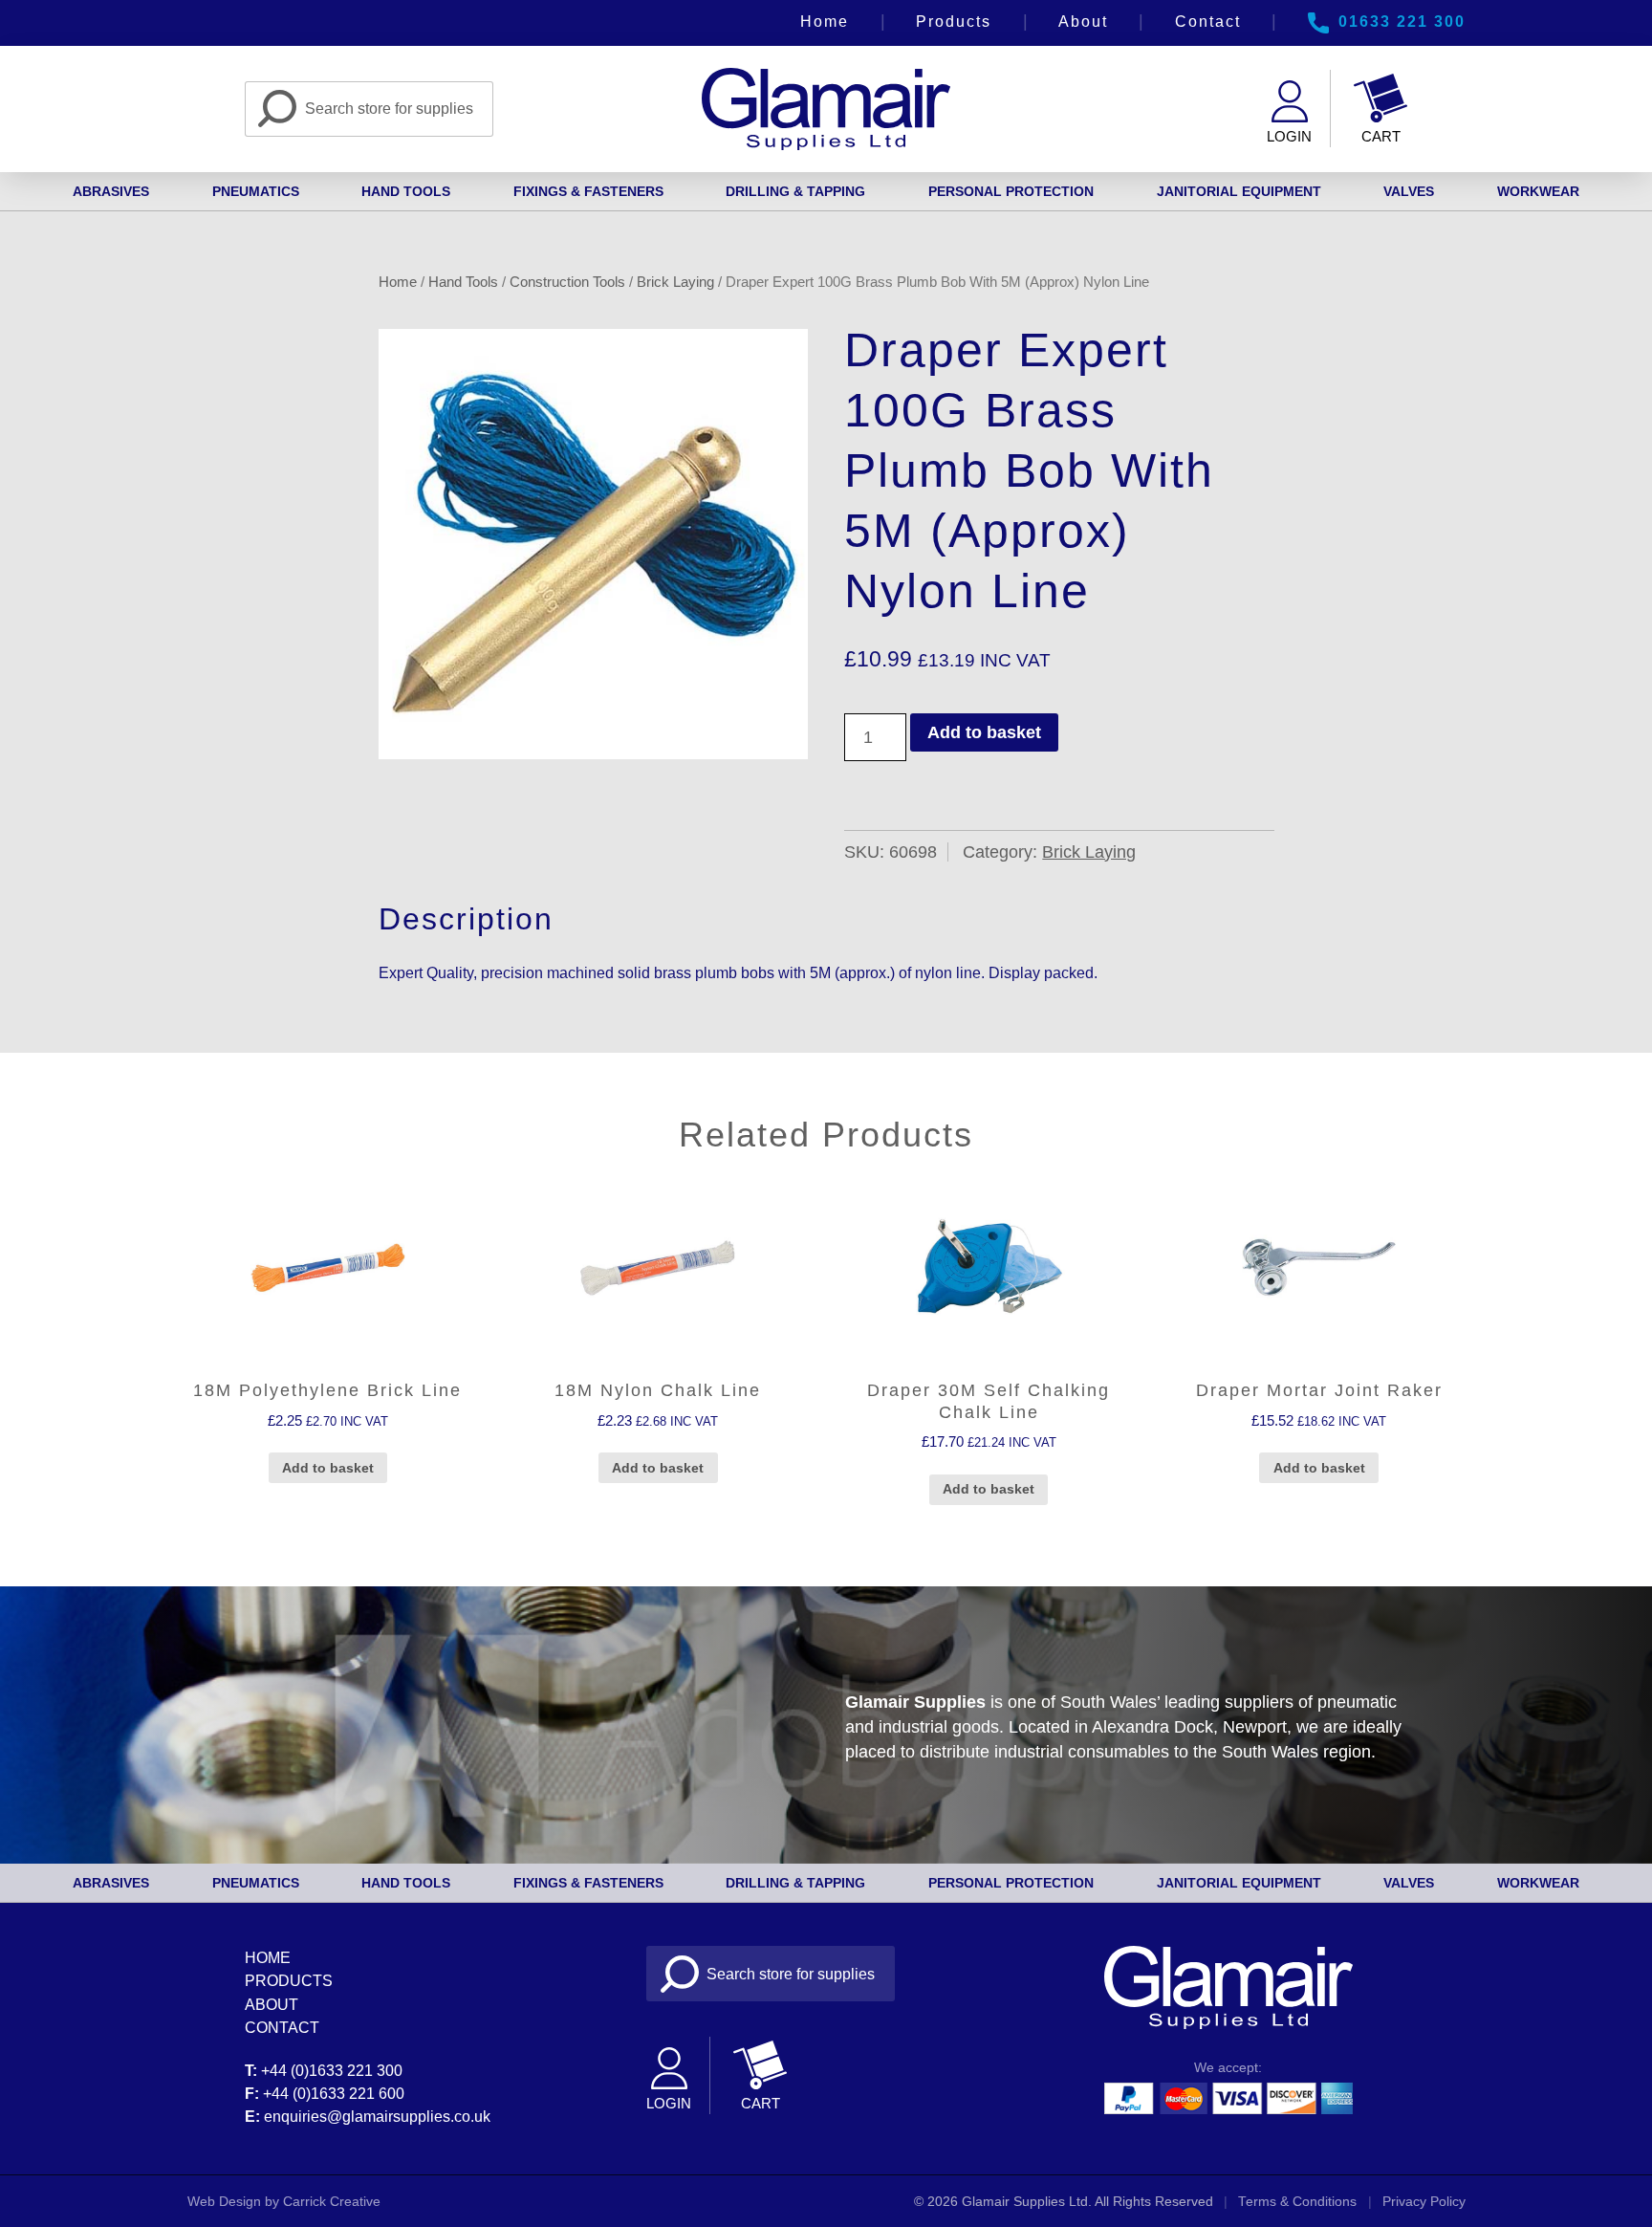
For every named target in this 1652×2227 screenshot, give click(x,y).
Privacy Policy (1424, 2202)
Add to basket (984, 732)
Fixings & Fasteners (588, 191)
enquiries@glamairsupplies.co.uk (377, 2116)
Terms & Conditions (1297, 2202)
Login (1289, 136)
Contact (1208, 21)
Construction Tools (567, 282)
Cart (1381, 136)
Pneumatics (256, 191)
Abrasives (111, 191)
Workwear (1538, 191)
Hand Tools (406, 191)
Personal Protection (1011, 191)
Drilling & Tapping (795, 191)
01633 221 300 (1402, 21)
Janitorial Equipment (1239, 191)
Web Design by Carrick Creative (284, 2202)
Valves (1409, 191)
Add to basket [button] (328, 1468)
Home (825, 21)
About (1083, 21)
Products (954, 21)
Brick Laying (675, 282)
